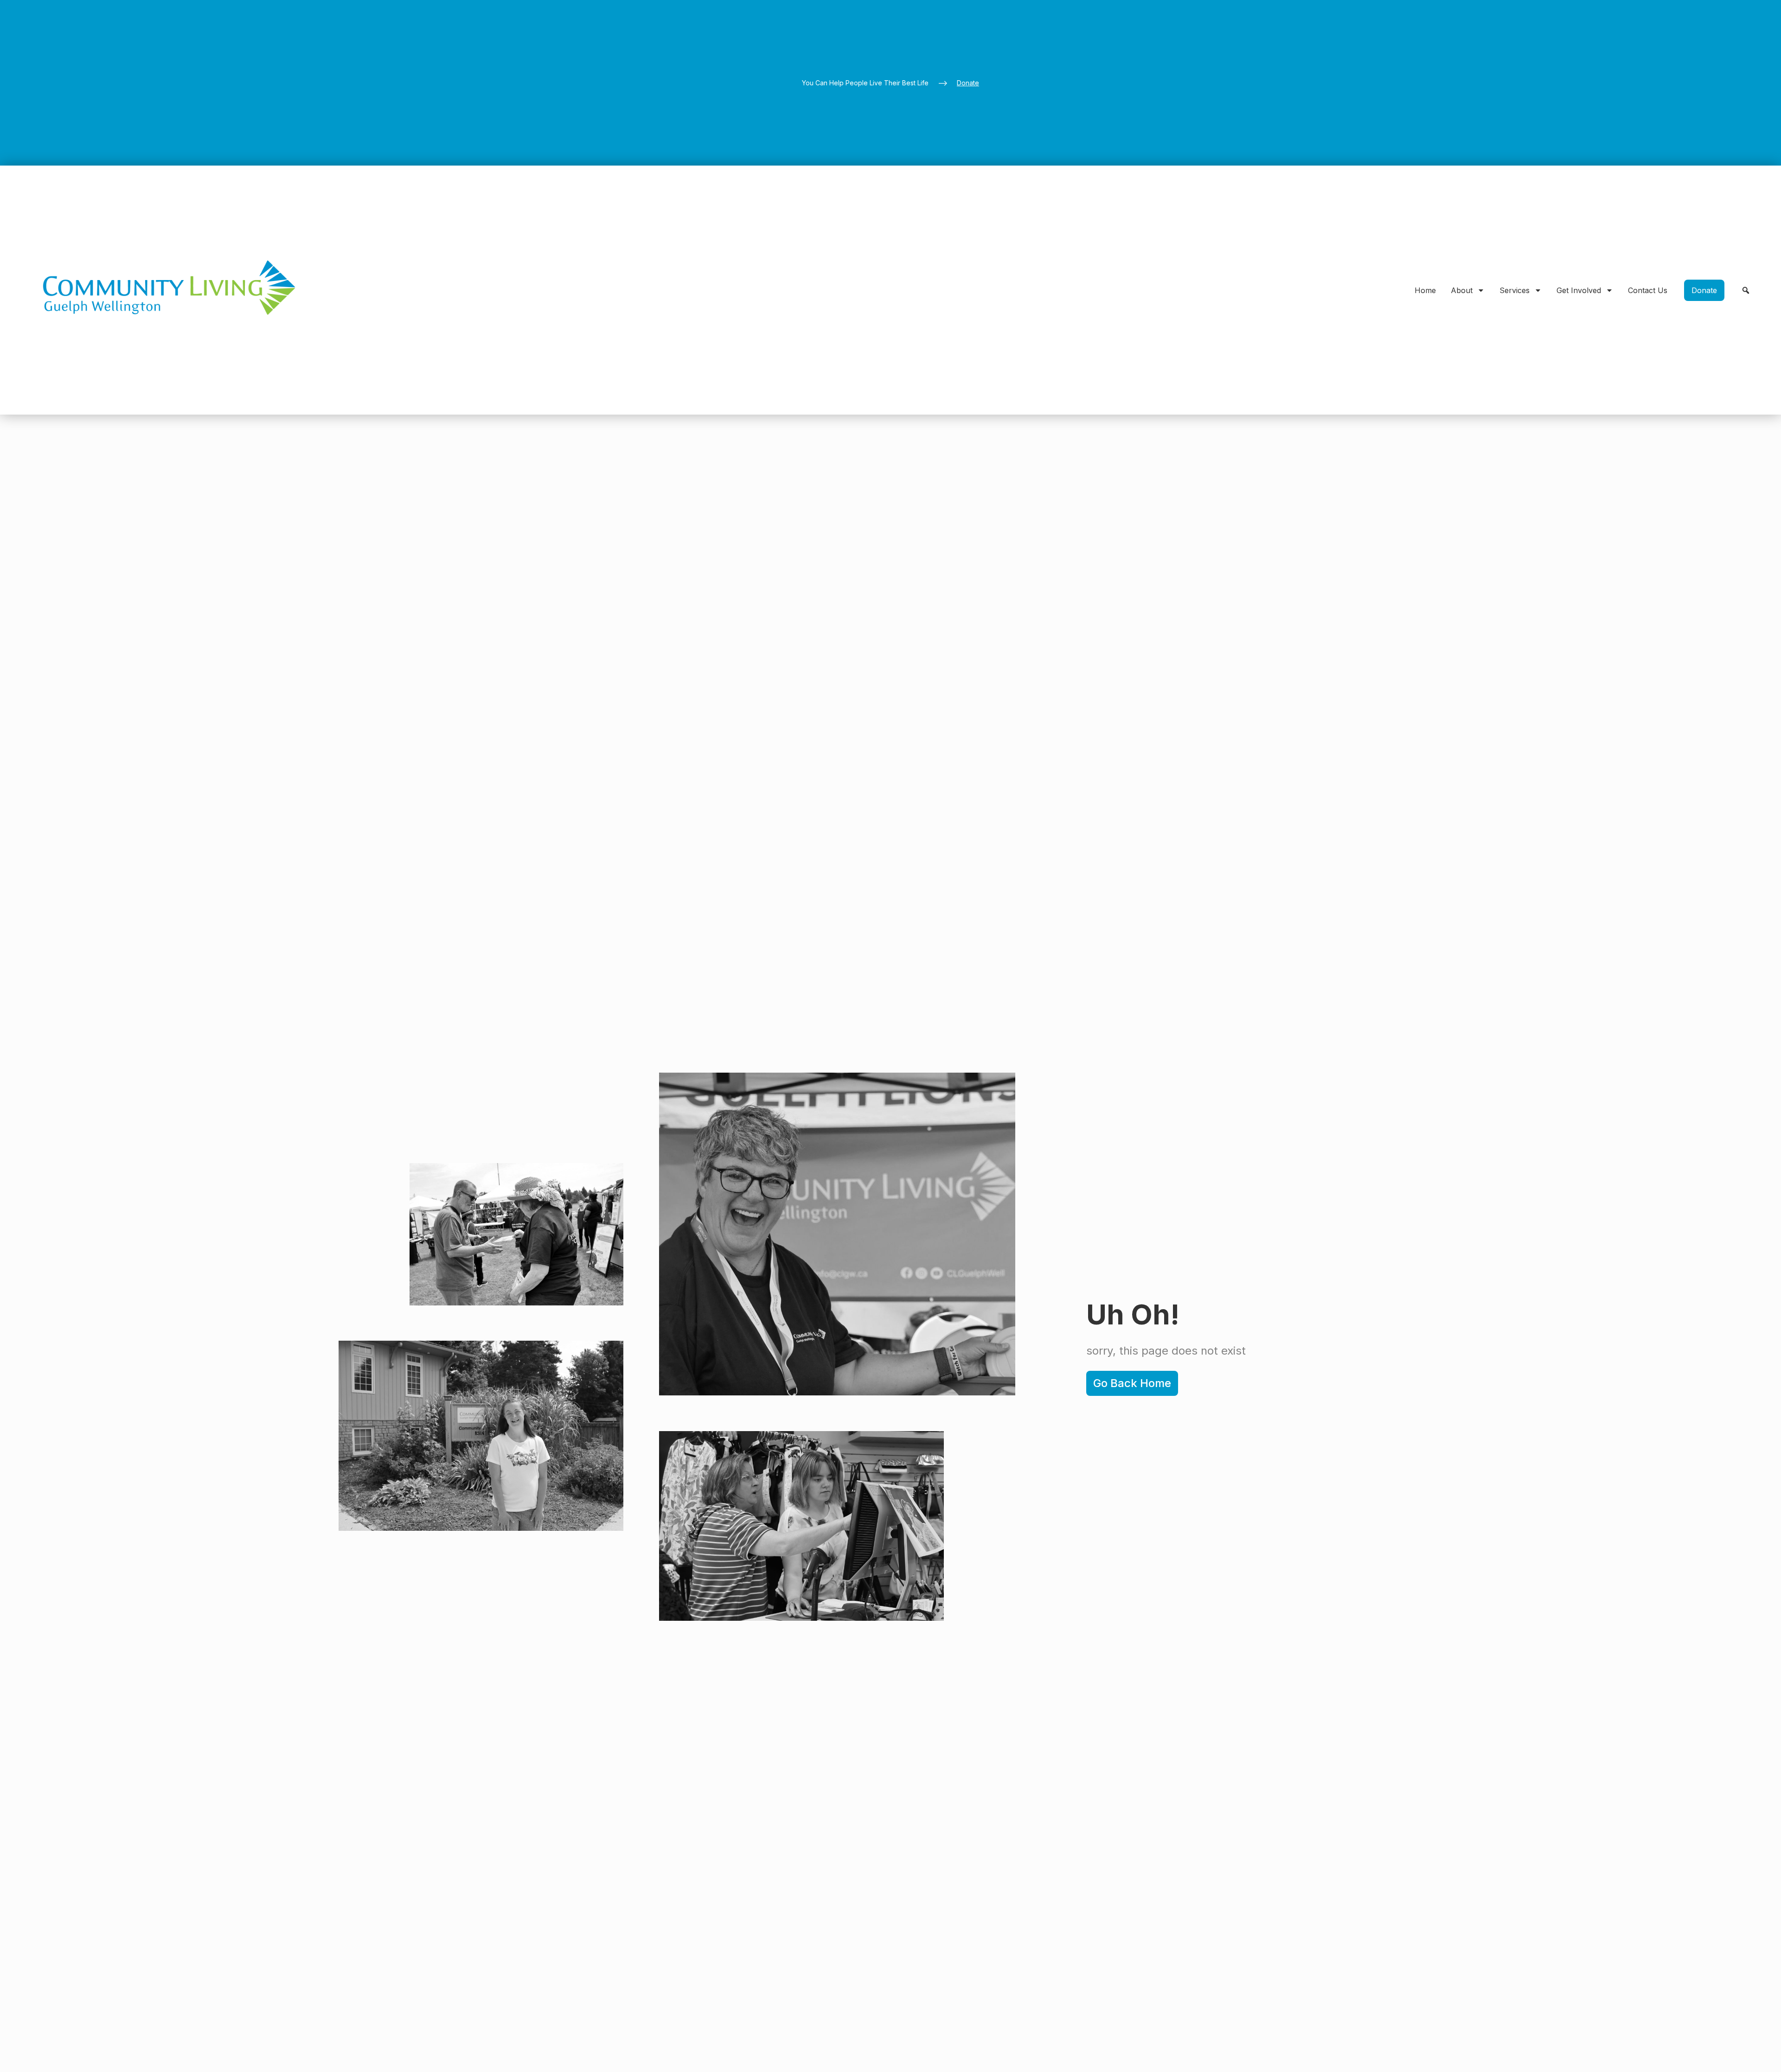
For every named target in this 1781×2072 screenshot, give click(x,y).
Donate (968, 83)
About (1462, 290)
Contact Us (1648, 290)
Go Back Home (1132, 1383)
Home (1425, 290)
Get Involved (1579, 290)
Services (1515, 290)
